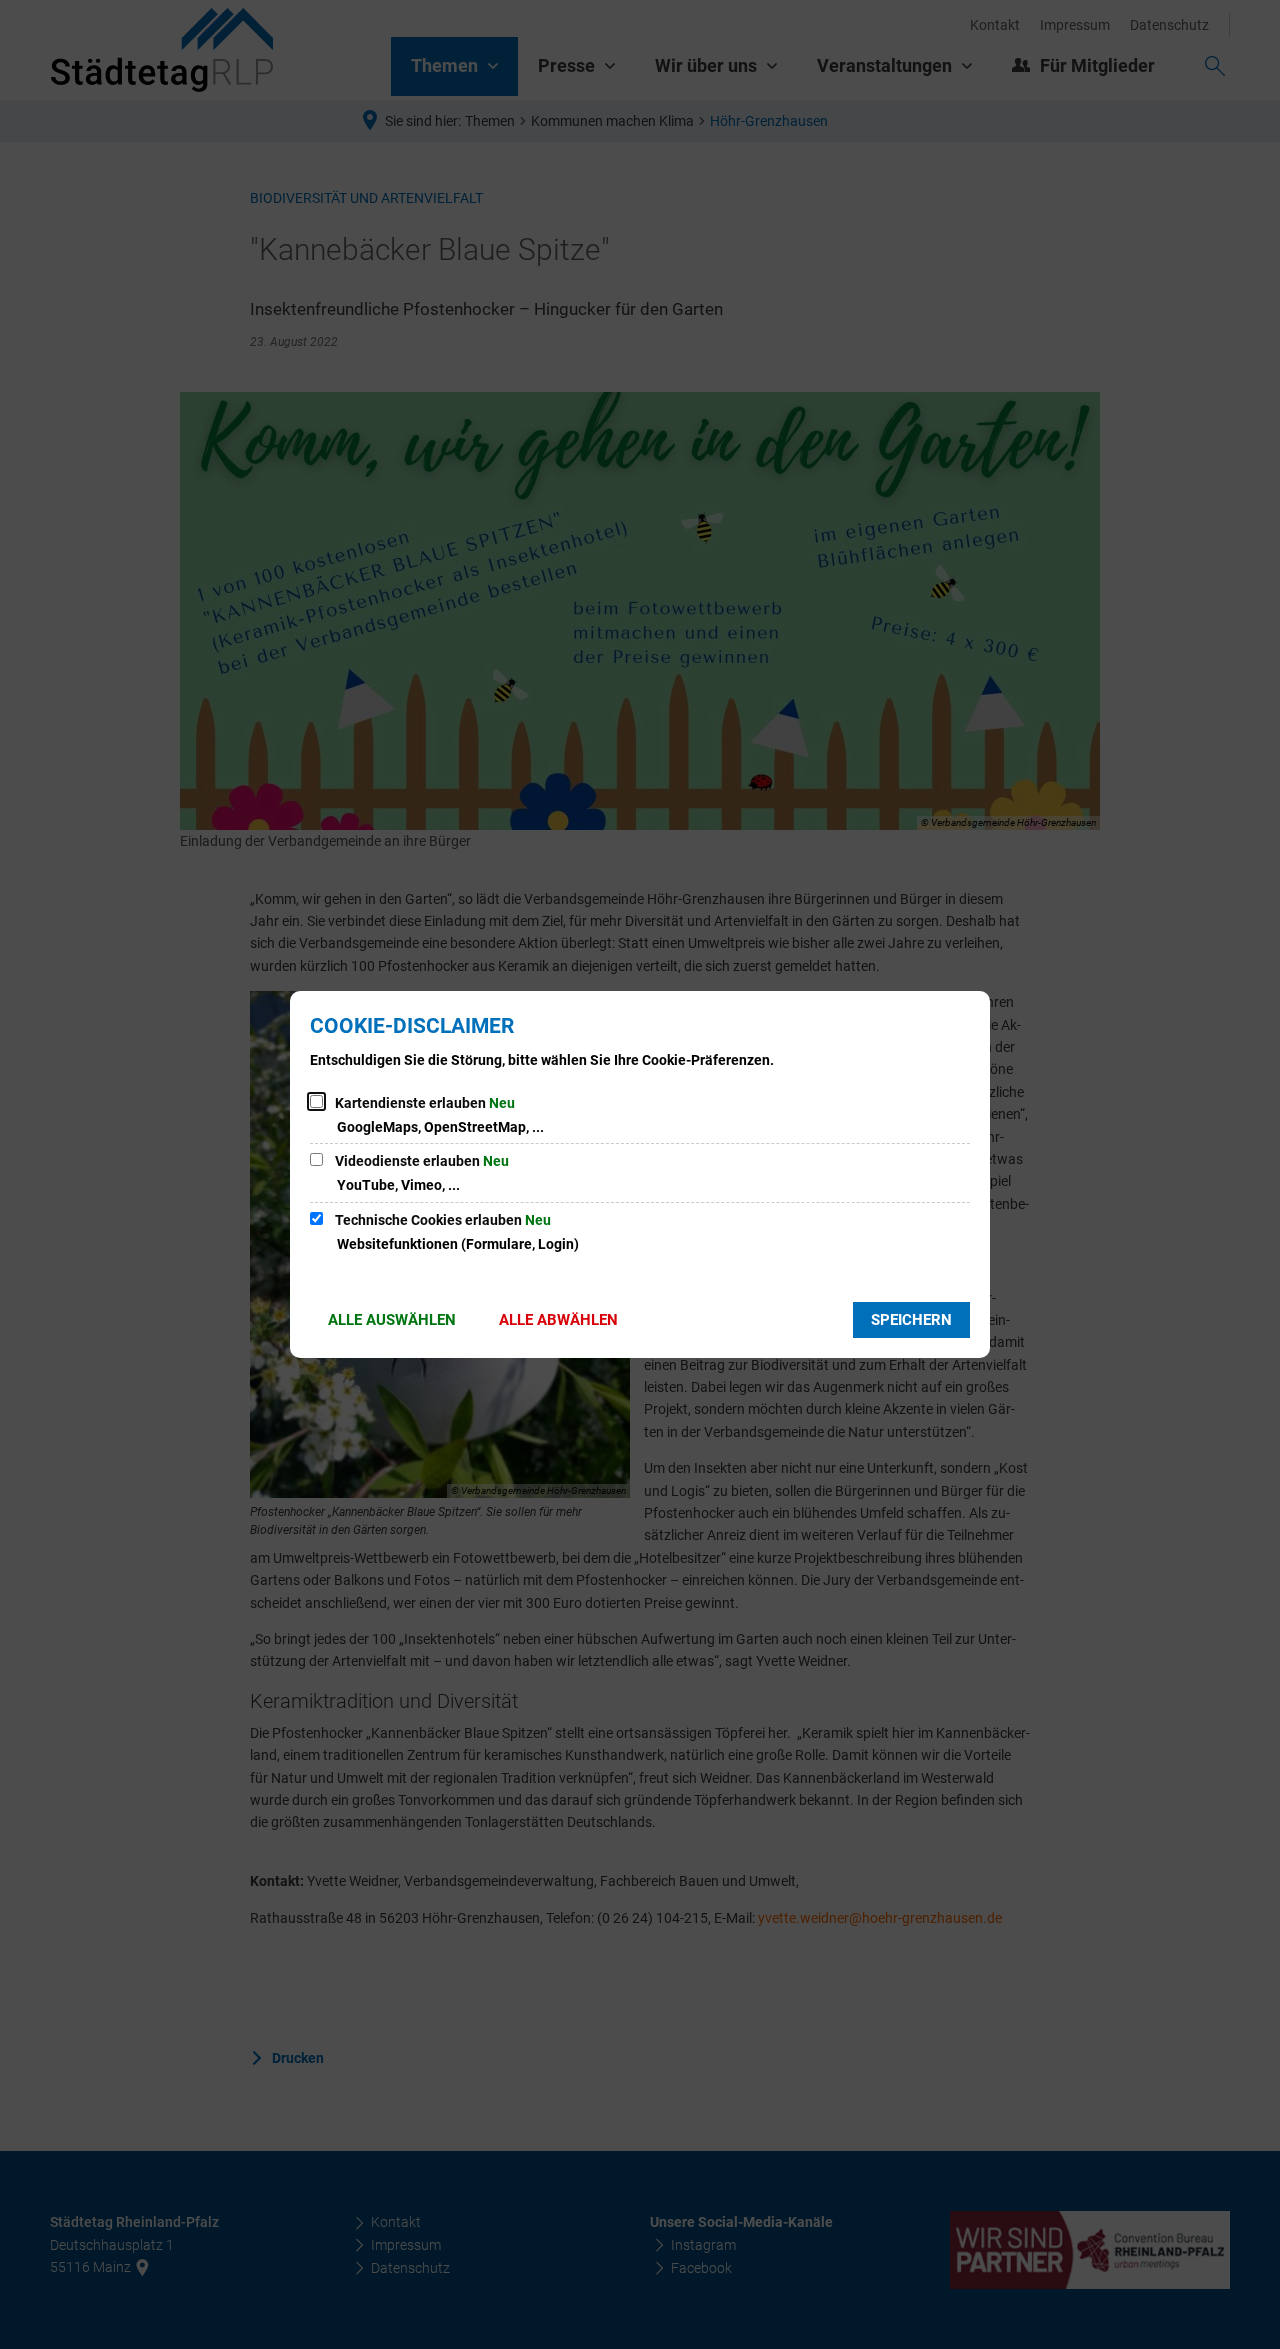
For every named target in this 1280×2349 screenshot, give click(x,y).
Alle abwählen (558, 1320)
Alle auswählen (392, 1320)
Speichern (911, 1320)
